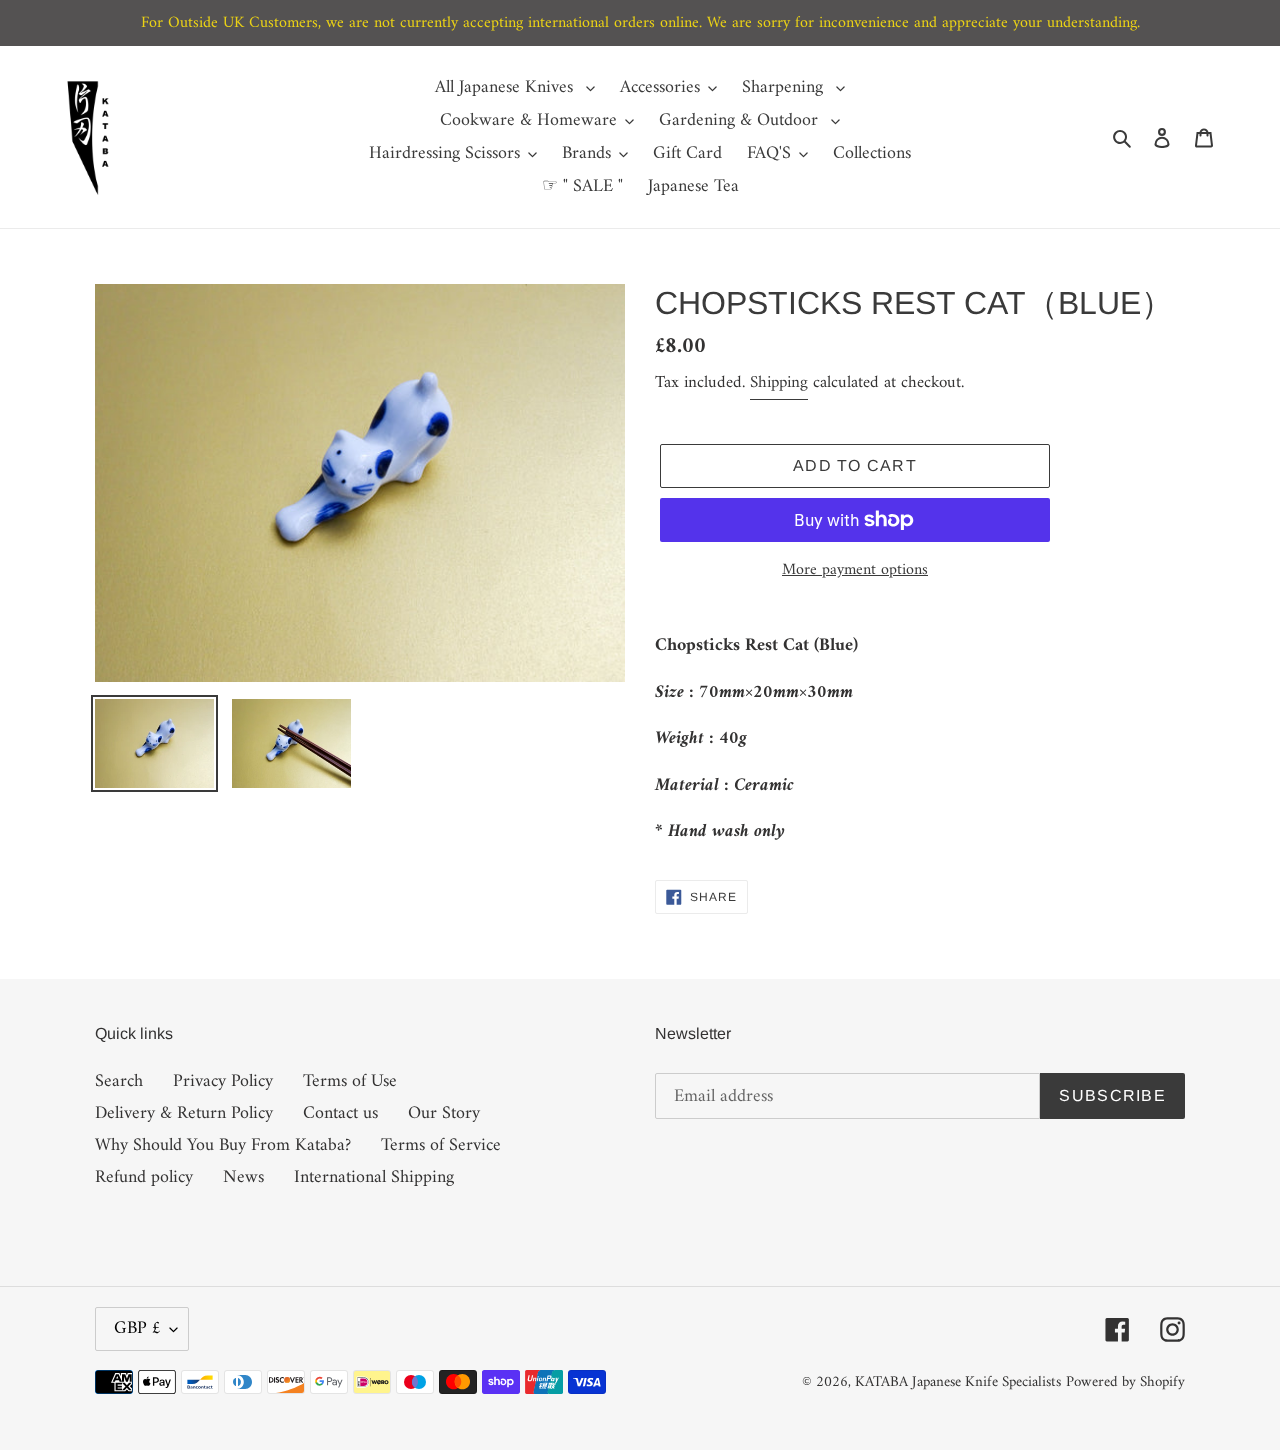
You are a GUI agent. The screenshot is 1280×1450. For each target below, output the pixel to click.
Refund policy (144, 1177)
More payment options (855, 570)
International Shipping (374, 1177)
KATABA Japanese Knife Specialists (958, 1382)
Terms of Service (441, 1145)
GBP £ (137, 1328)
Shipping (779, 383)
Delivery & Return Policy (184, 1113)
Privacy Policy (223, 1081)
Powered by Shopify (1125, 1382)
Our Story (444, 1113)
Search (119, 1081)
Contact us (340, 1113)
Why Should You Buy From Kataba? (223, 1145)
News (243, 1177)
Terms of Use (350, 1081)
